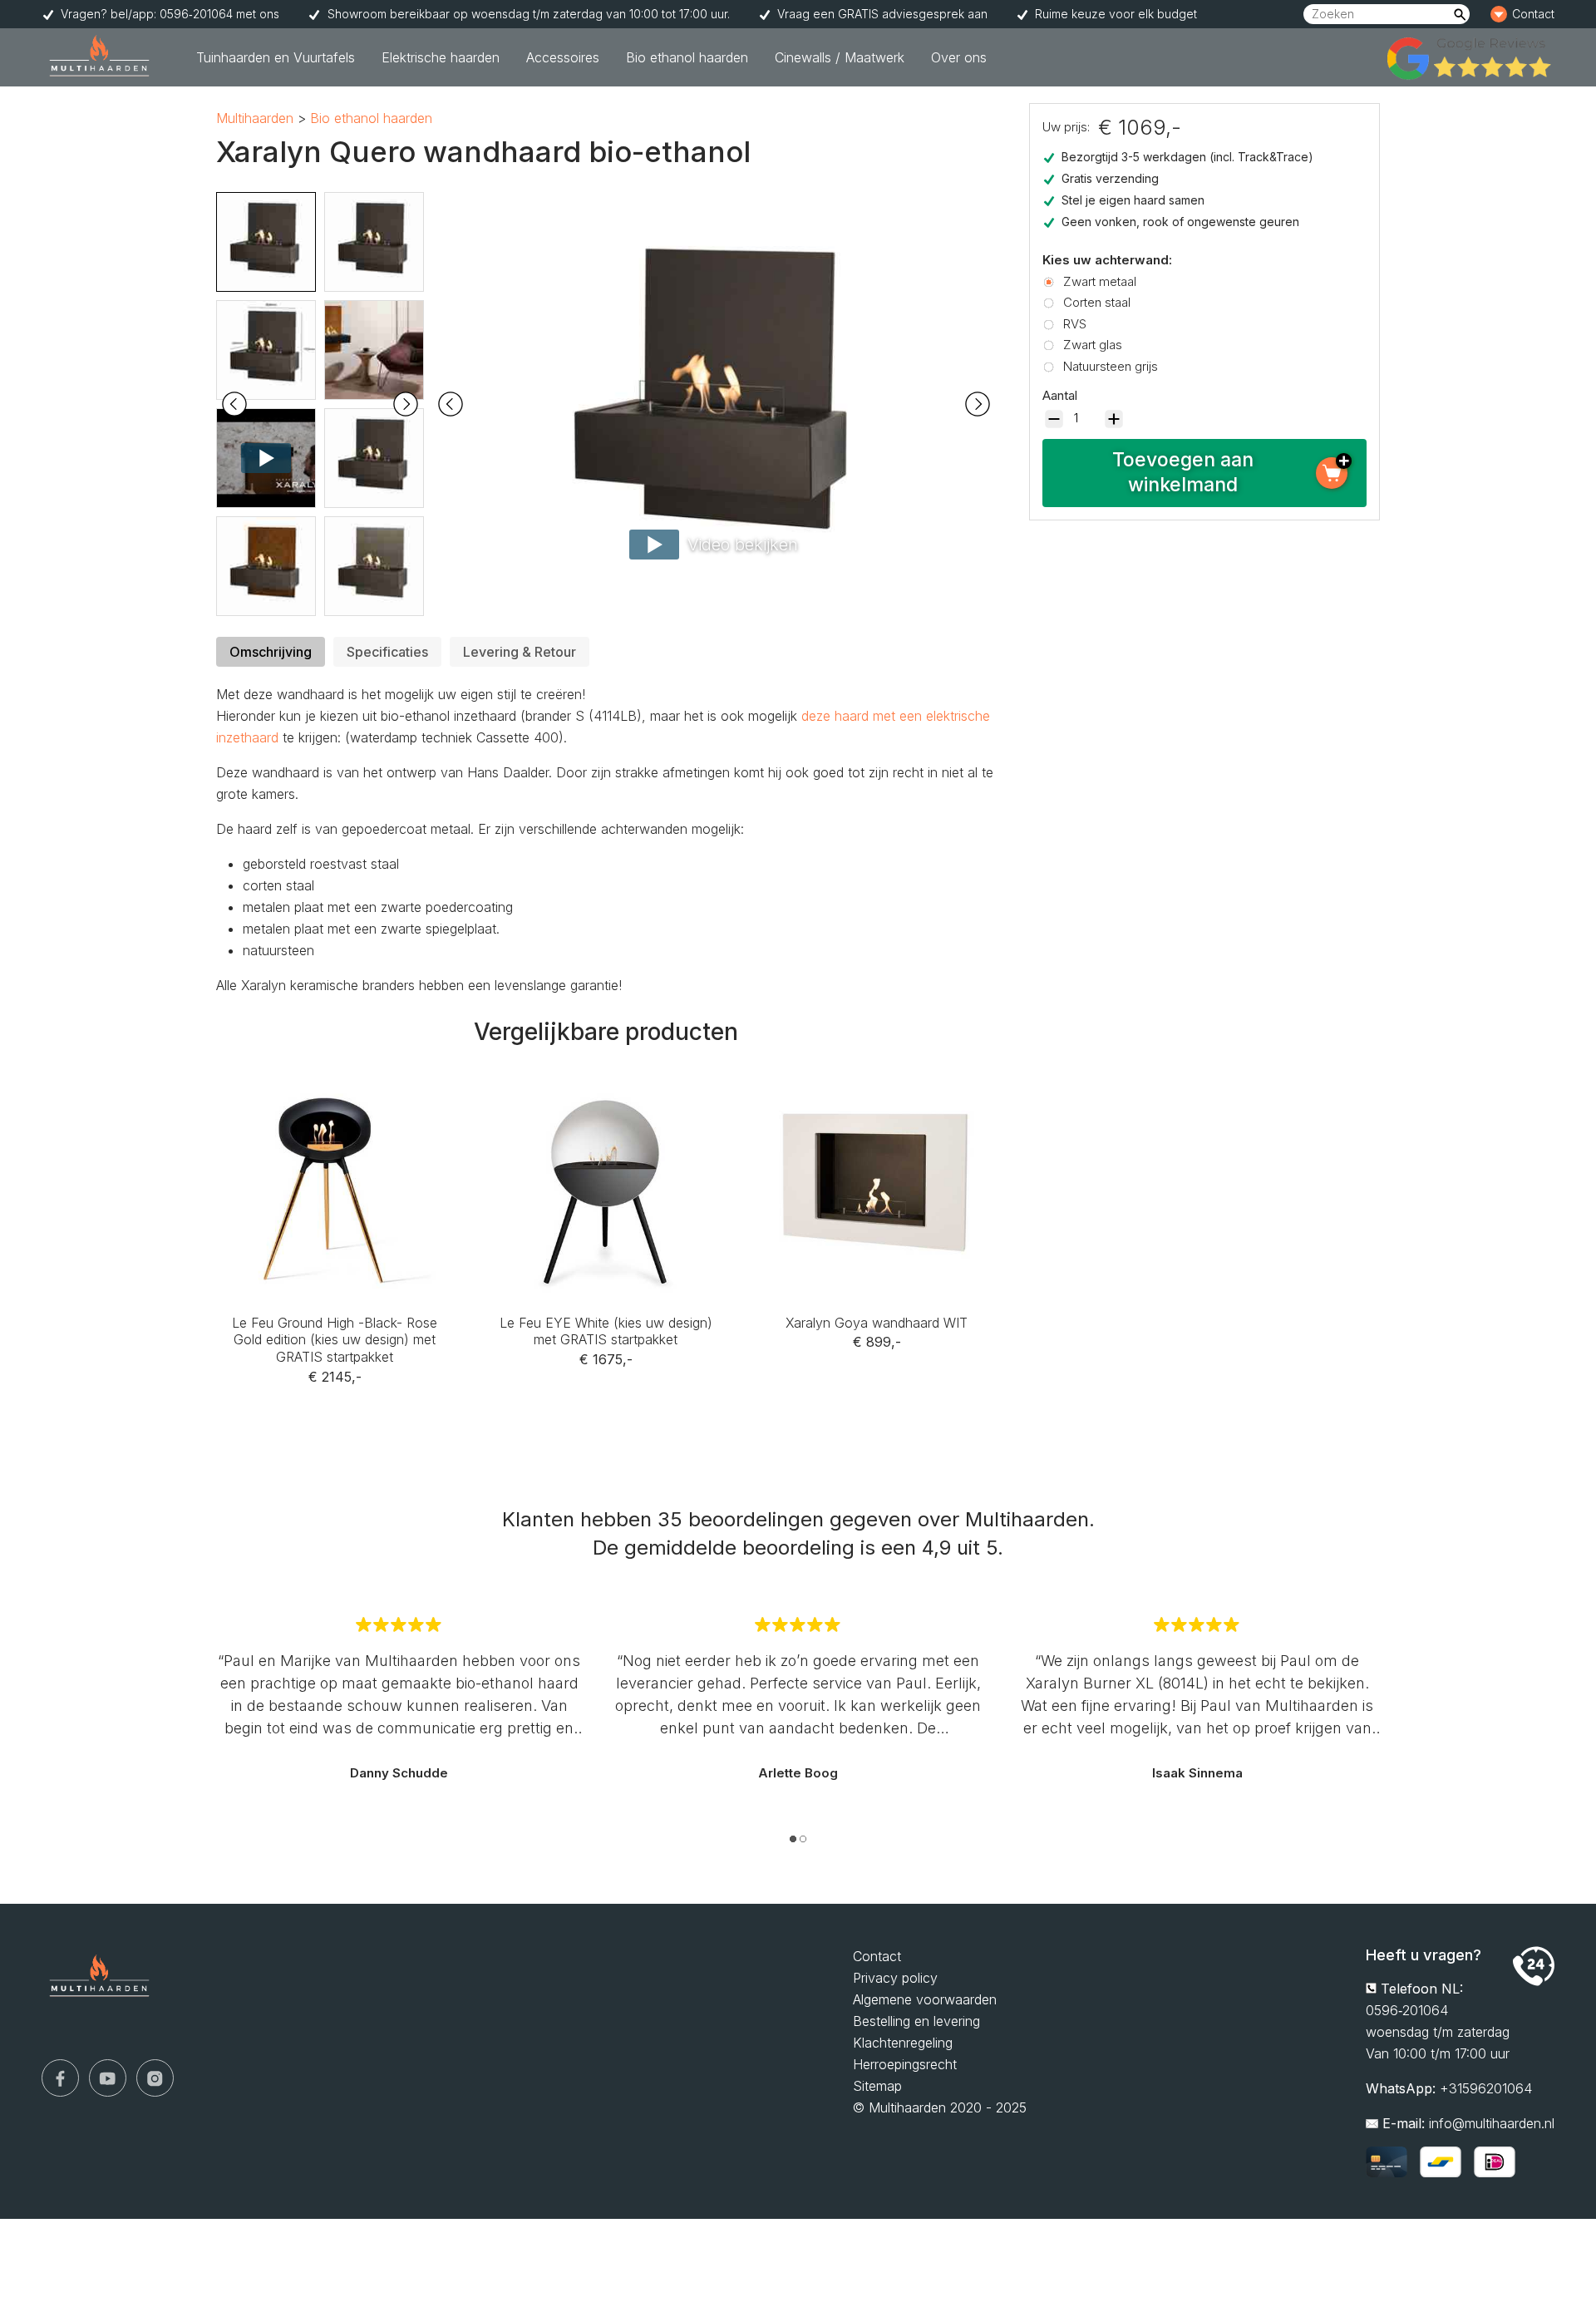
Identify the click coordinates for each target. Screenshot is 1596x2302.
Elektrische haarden (441, 57)
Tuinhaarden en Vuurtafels (276, 57)
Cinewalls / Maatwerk (840, 57)
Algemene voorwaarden (925, 1999)
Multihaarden (255, 118)
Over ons (959, 57)
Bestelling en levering (916, 2021)
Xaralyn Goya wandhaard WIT (877, 1079)
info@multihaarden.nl (1492, 2123)
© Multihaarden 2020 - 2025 (940, 2107)
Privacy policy (895, 1978)
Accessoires (563, 57)
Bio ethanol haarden (687, 57)
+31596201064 (1486, 2088)
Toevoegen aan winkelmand (1183, 472)
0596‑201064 (1407, 2010)
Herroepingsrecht (905, 2064)
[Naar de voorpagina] (100, 57)
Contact (1512, 10)
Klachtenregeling (903, 2043)
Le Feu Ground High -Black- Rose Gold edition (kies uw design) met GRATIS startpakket (335, 1101)
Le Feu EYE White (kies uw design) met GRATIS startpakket (606, 1090)
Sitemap (877, 2086)
